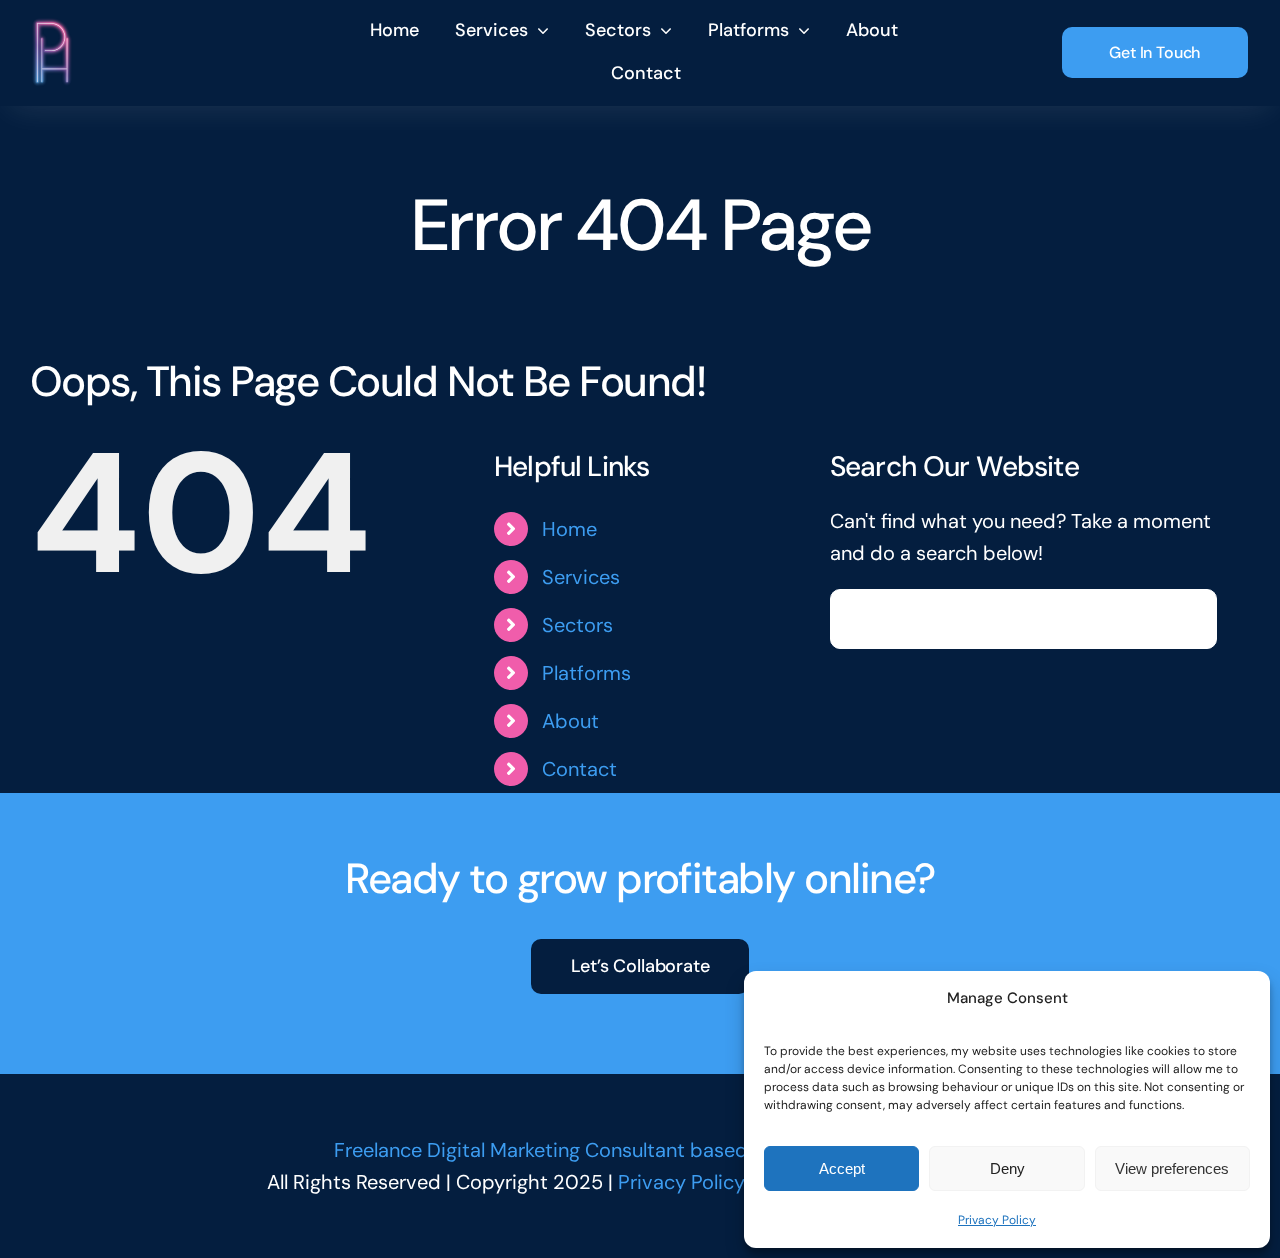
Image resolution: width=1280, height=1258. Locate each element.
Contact (579, 769)
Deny (1007, 1168)
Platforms (586, 673)
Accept (842, 1168)
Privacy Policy (997, 1220)
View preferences (1172, 1168)
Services (581, 577)
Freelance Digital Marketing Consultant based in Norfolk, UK (604, 1150)
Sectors (577, 625)
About (570, 721)
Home (569, 529)
